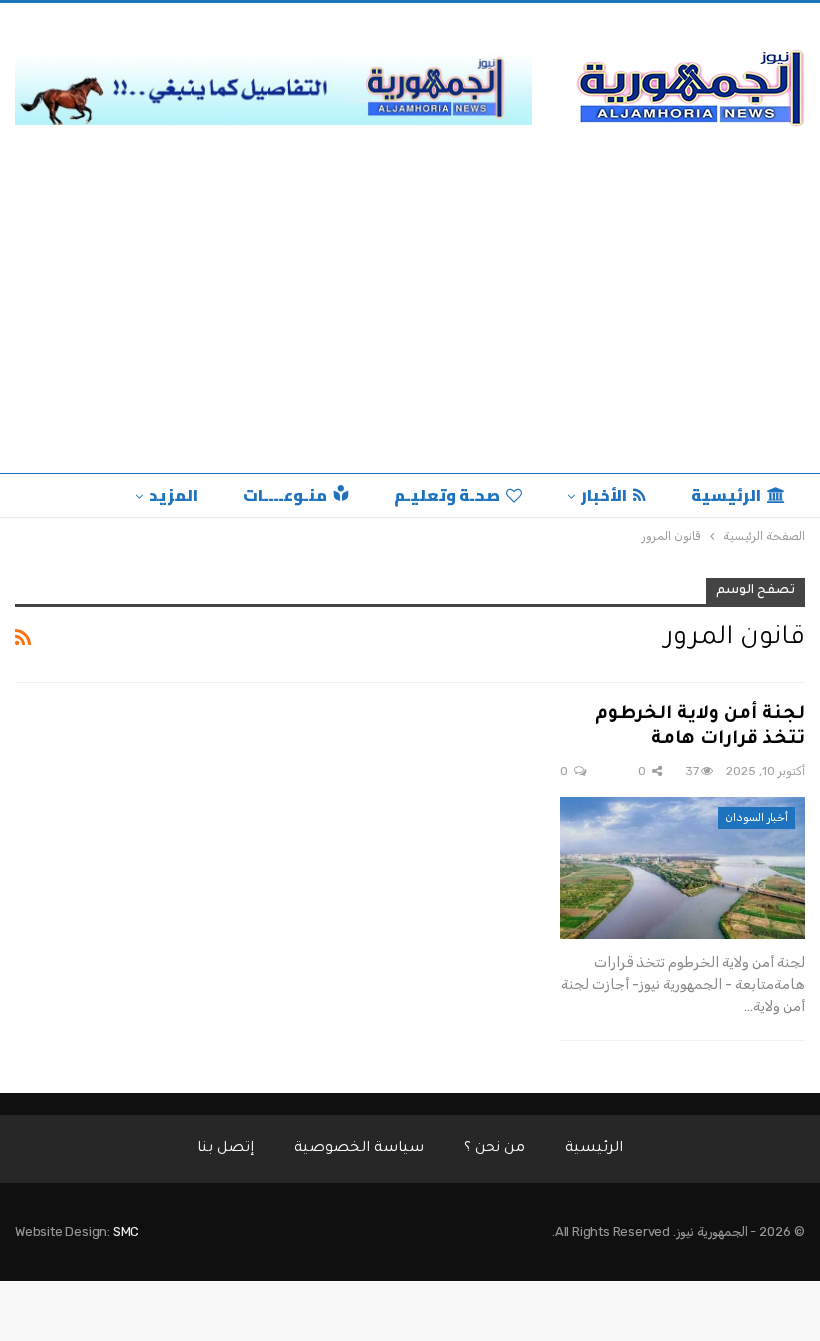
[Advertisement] (410, 323)
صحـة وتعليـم (447, 495)
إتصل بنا (225, 1149)
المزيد (173, 495)
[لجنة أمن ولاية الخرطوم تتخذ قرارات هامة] (682, 868)
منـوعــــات (285, 495)
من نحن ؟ (494, 1149)
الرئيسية (726, 495)
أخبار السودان (756, 817)
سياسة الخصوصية (359, 1149)
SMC (126, 1231)
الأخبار (604, 495)
